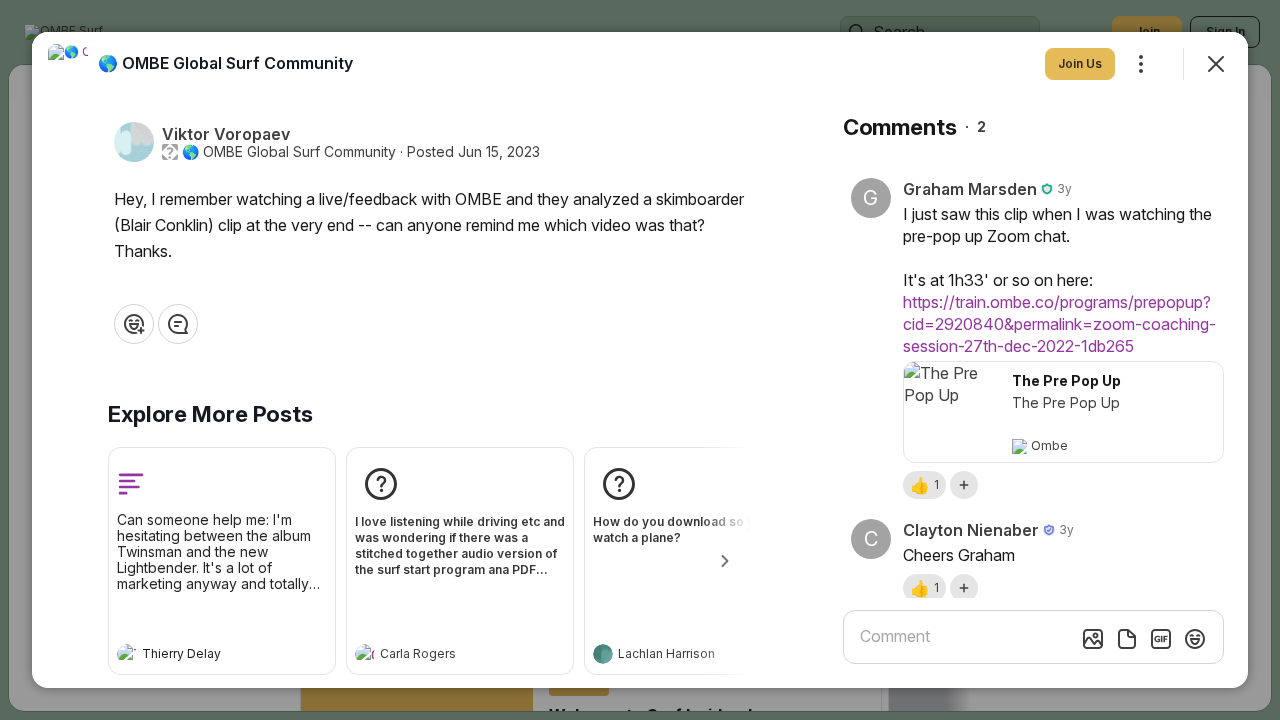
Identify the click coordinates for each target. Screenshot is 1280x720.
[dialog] (640, 360)
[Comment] (178, 324)
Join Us (1080, 63)
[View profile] (127, 654)
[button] (924, 485)
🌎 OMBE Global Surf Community (289, 152)
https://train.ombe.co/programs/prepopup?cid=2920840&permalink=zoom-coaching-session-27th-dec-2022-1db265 (1059, 324)
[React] (134, 324)
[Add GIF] (1161, 639)
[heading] (202, 656)
